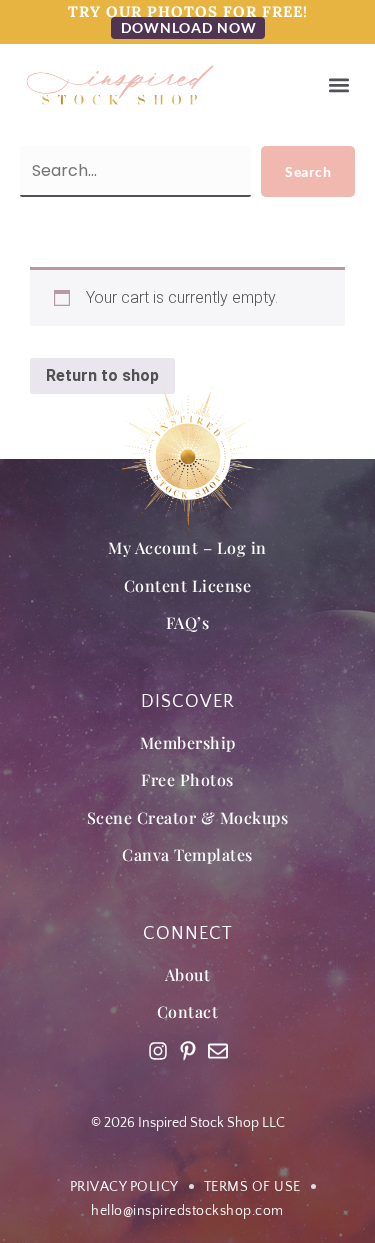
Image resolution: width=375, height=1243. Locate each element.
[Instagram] (158, 1051)
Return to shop (102, 375)
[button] (338, 85)
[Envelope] (218, 1051)
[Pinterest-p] (188, 1051)
